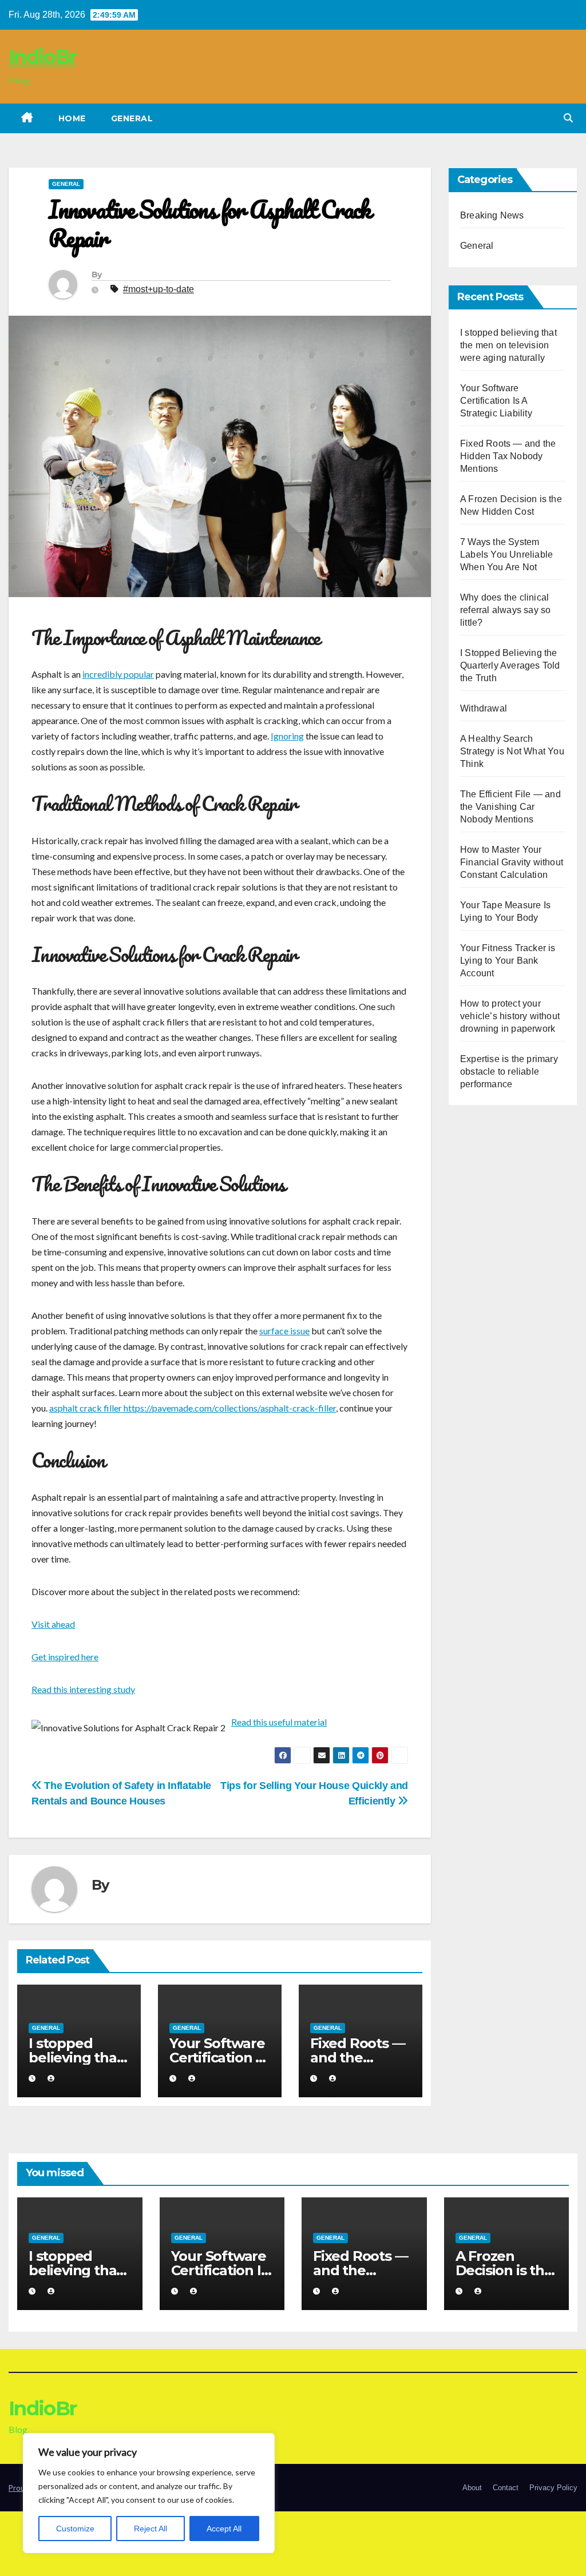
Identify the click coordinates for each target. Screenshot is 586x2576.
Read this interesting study (83, 1689)
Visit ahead (53, 1624)
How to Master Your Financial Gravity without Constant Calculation (512, 862)
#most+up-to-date (159, 289)
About (472, 2488)
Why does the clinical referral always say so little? (505, 610)
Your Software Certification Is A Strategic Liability (496, 401)
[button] (568, 118)
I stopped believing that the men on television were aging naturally (508, 345)
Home (72, 118)
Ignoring (287, 736)
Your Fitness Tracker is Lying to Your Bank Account (508, 961)
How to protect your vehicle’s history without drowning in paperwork (510, 1016)
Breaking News (492, 215)
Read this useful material (279, 1722)
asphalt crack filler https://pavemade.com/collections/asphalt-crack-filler (193, 1408)
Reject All (151, 2529)
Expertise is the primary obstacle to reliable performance (509, 1072)
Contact (506, 2488)
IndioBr (42, 57)
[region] (149, 2493)
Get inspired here (65, 1657)
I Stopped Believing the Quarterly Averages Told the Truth (510, 665)
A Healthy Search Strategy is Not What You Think (512, 751)
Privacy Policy (553, 2488)
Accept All (224, 2529)
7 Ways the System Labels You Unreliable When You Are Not (506, 554)
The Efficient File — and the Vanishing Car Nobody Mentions (510, 807)
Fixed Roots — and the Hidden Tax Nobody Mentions (508, 456)
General (132, 118)
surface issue (284, 1331)
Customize (75, 2529)
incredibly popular (118, 674)
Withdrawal (484, 708)
